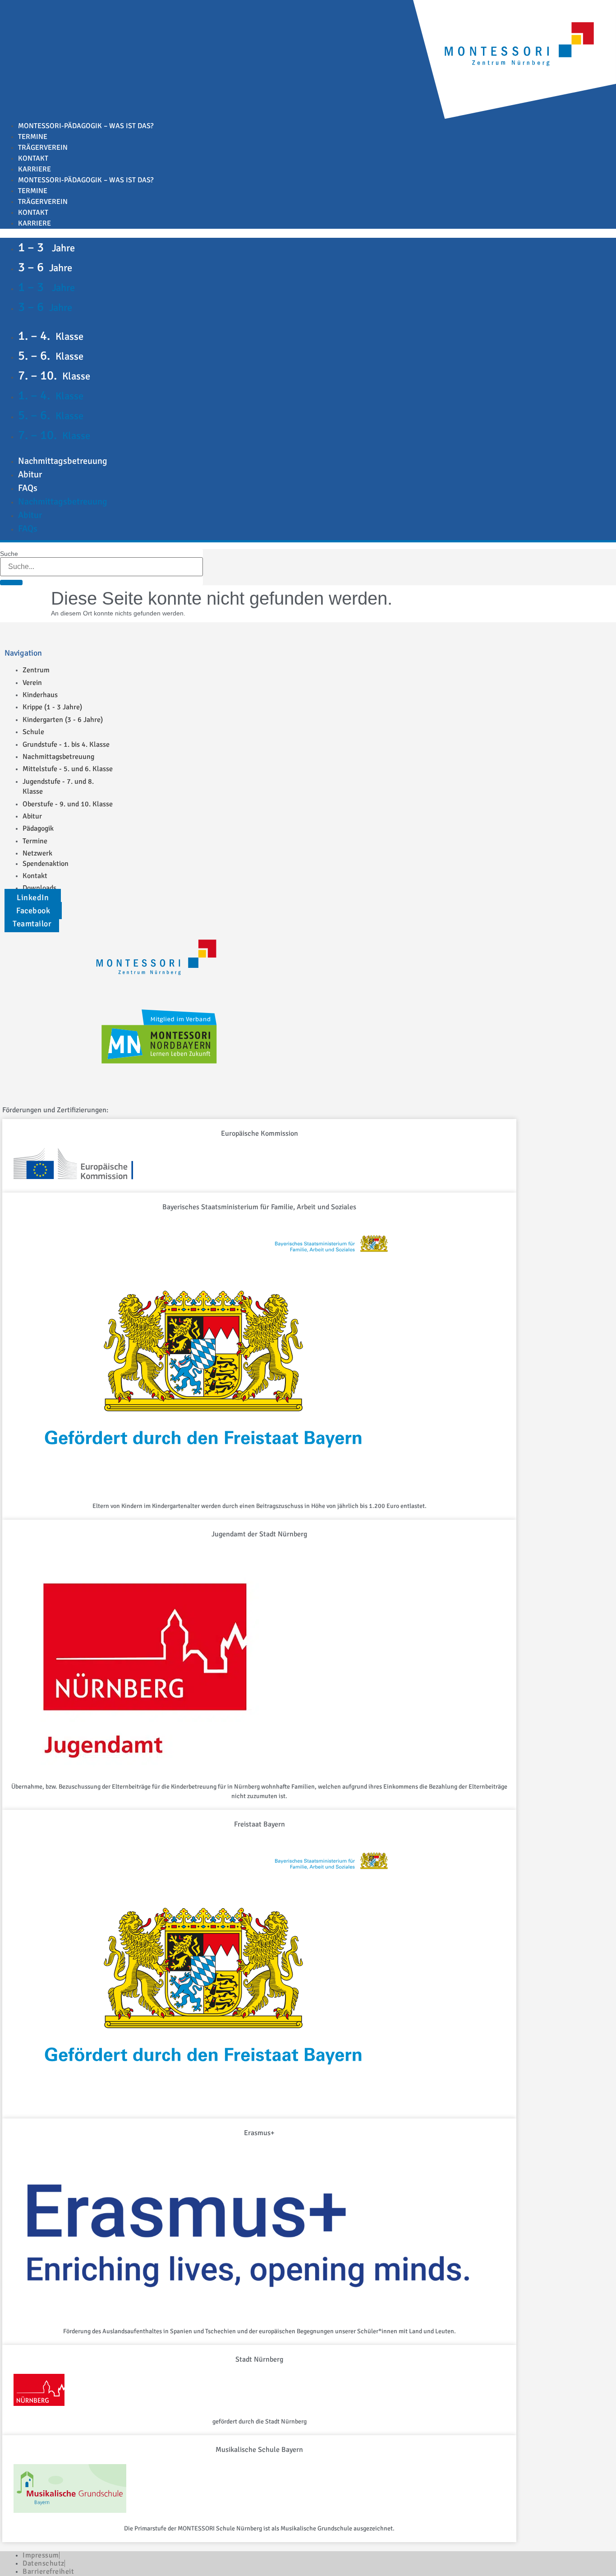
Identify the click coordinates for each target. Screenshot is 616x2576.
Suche (9, 554)
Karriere (34, 169)
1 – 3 (46, 247)
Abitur (30, 474)
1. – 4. (51, 336)
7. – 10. (54, 375)
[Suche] (11, 583)
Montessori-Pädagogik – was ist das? (86, 126)
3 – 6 (45, 267)
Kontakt (33, 158)
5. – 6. (51, 356)
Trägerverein (43, 148)
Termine (33, 137)
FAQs (28, 488)
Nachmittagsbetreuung (63, 461)
